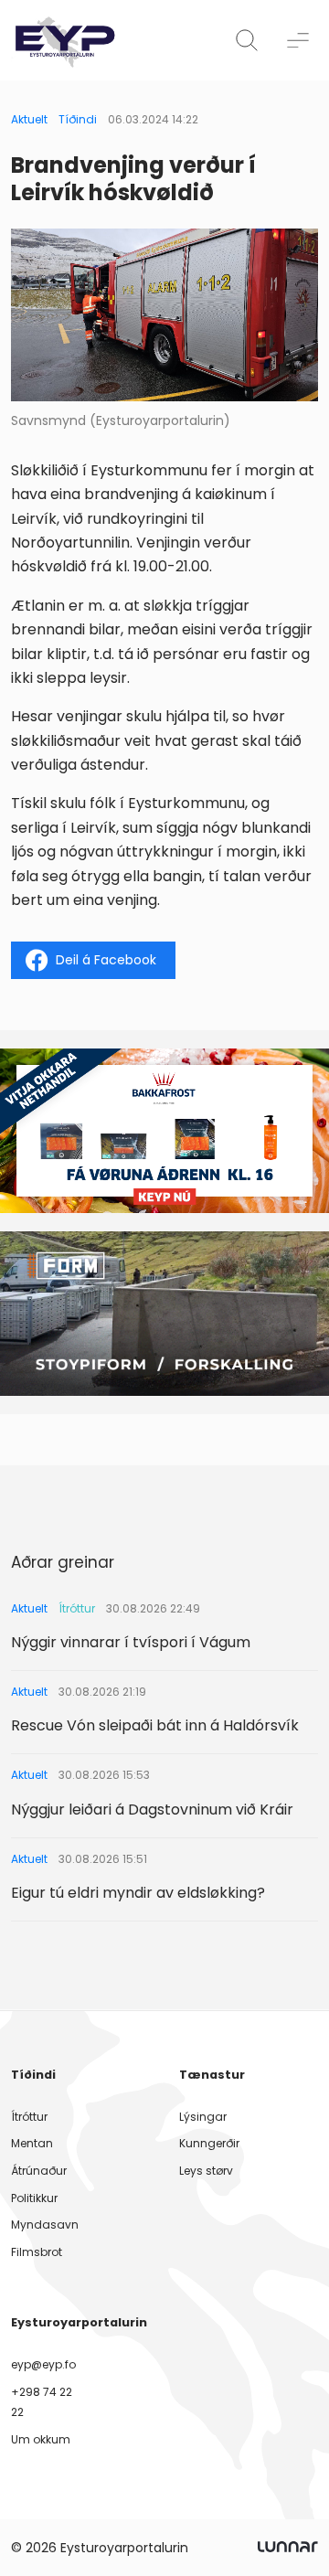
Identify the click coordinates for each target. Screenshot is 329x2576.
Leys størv (206, 2171)
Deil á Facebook (106, 960)
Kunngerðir (209, 2143)
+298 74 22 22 (42, 2402)
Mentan (32, 2143)
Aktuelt (29, 119)
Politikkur (34, 2198)
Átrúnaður (39, 2171)
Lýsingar (203, 2117)
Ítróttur (29, 2117)
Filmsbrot (37, 2252)
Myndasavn (45, 2225)
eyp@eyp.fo (43, 2364)
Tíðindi (78, 119)
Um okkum (41, 2439)
